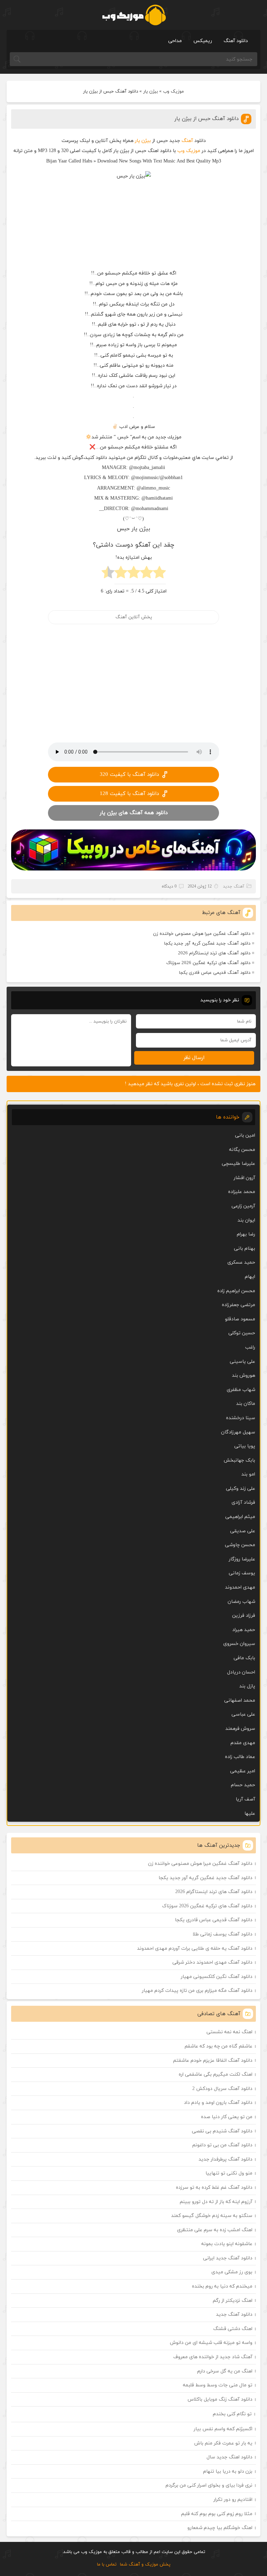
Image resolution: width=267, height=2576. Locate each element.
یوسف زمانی (242, 1573)
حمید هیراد (244, 1630)
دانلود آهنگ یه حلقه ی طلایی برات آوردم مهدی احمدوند (195, 1949)
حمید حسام (243, 1785)
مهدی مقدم (243, 1743)
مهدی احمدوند (240, 1587)
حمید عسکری (241, 1262)
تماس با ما (107, 2565)
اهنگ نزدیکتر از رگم (233, 2301)
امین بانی (245, 1135)
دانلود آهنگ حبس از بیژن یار (207, 119)
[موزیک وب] (134, 15)
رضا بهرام (246, 1234)
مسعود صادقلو (240, 1319)
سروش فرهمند (240, 1729)
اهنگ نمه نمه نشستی (229, 2032)
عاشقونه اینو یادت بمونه (227, 2244)
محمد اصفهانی (240, 1700)
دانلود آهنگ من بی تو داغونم (222, 2145)
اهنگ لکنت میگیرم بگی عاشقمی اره (216, 2074)
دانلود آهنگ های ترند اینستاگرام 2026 (214, 953)
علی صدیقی (243, 1531)
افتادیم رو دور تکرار (233, 2500)
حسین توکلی (242, 1333)
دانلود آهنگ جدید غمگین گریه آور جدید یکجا (207, 944)
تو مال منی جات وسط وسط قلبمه (218, 2385)
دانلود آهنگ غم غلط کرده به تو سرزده (214, 2188)
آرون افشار (244, 1178)
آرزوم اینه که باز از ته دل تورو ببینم (216, 2202)
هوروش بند (244, 1376)
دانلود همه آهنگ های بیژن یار (134, 813)
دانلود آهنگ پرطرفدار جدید (225, 2159)
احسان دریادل (241, 1672)
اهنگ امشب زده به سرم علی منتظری (215, 2230)
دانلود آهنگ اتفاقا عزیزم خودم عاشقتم (213, 2061)
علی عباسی (243, 1714)
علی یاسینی (242, 1362)
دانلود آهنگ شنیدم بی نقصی (222, 2131)
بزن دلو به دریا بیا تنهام (228, 2471)
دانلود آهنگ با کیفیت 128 (129, 794)
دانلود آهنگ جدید (234, 2315)
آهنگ (187, 141)
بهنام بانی (245, 1249)
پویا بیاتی (245, 1446)
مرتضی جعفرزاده (238, 1305)
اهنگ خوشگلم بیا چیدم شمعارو (220, 2528)
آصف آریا (245, 1799)
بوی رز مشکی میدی (232, 2272)
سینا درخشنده (241, 1418)
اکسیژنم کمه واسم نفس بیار (223, 2429)
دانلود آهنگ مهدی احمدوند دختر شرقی (212, 1962)
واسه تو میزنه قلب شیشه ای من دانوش (211, 2343)
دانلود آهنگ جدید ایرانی (228, 2258)
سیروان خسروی (239, 1644)
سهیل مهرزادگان (238, 1432)
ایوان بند (246, 1220)
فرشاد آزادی (243, 1502)
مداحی (175, 41)
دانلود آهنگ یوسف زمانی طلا (222, 1934)
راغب (250, 1347)
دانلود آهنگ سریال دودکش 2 (222, 2089)
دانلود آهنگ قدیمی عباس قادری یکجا (215, 973)
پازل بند (247, 1686)
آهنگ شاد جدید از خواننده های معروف (213, 2357)
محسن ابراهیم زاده (236, 1291)
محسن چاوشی (240, 1545)
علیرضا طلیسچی (238, 1164)
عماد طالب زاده (240, 1757)
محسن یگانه (242, 1150)
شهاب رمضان (241, 1602)
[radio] (159, 574)
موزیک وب (173, 92)
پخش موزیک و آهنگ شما (145, 2565)
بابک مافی (244, 1658)
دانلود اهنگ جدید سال (229, 2457)
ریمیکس (203, 41)
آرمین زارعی (243, 1206)
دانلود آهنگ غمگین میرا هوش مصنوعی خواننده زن (202, 934)
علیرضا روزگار (242, 1559)
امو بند (248, 1474)
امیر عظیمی (243, 1771)
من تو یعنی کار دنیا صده (227, 2117)
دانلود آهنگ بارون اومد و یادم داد (218, 2103)
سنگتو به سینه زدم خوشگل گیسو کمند (212, 2216)
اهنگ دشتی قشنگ (233, 2329)
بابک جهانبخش (239, 1460)
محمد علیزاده (242, 1192)
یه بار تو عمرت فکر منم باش (223, 2443)
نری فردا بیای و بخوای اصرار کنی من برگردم (209, 2485)
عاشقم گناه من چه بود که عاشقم (219, 2046)
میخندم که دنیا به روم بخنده (222, 2286)
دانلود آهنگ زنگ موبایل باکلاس (220, 2399)
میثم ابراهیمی (240, 1517)
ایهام (250, 1277)
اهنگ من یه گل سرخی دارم (225, 2371)
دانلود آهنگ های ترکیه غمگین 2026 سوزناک (208, 963)
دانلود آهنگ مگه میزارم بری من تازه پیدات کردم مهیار (197, 1991)
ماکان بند (246, 1404)
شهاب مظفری (241, 1390)
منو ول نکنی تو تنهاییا (229, 2173)
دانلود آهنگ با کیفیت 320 (129, 775)
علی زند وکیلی (241, 1489)
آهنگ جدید (234, 887)
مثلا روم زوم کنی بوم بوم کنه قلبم (217, 2514)
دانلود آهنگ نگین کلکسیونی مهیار (217, 1977)
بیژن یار (151, 92)
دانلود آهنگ (236, 41)
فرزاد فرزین (244, 1616)
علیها (250, 1814)
